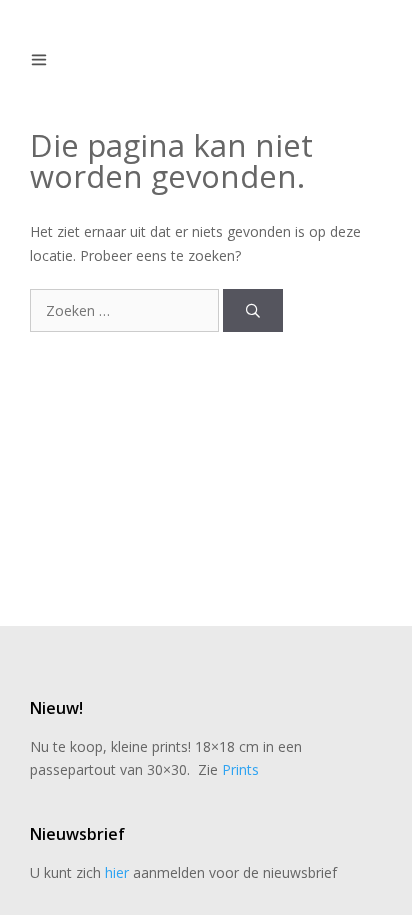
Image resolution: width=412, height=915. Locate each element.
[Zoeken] (253, 310)
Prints (240, 769)
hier (117, 872)
